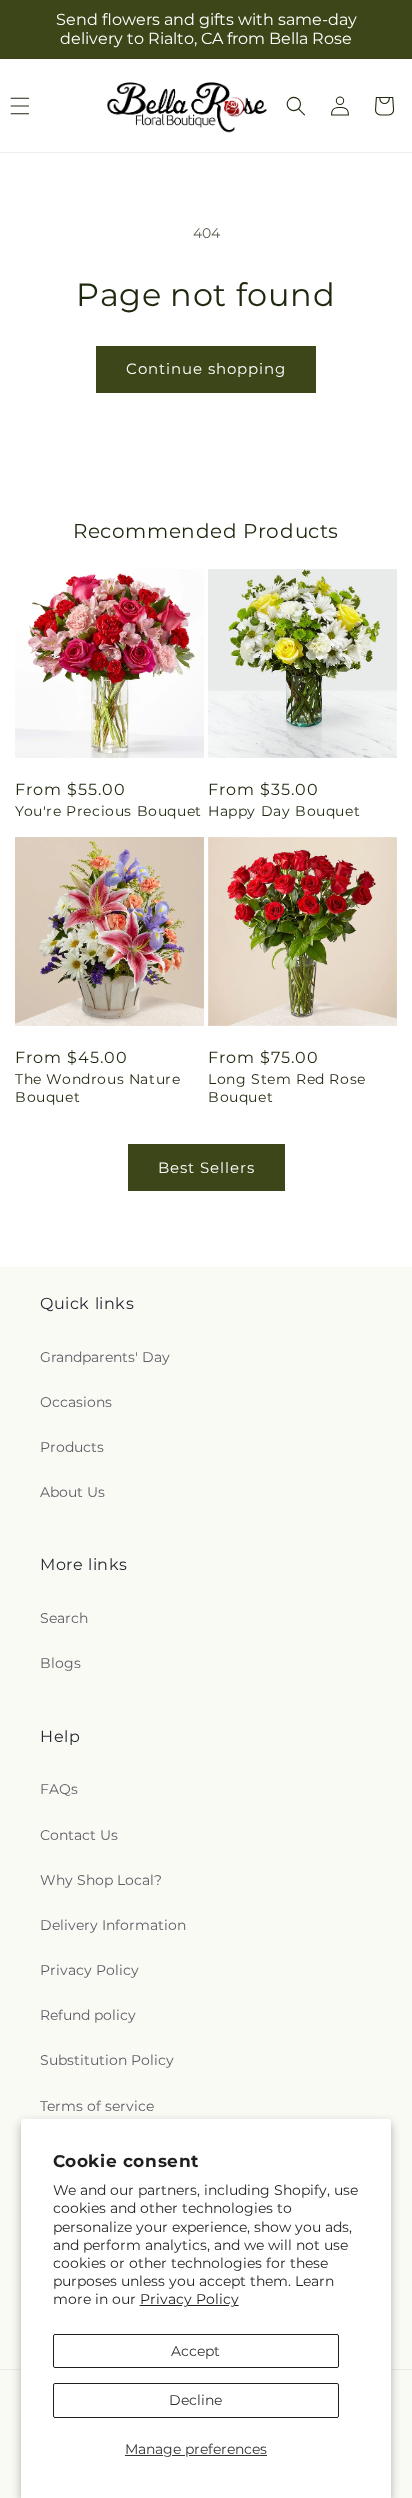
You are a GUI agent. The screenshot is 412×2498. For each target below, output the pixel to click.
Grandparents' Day (105, 1357)
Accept (195, 2351)
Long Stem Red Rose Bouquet (287, 1088)
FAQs (59, 1789)
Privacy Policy (189, 2299)
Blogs (60, 1663)
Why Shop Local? (101, 1880)
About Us (72, 1492)
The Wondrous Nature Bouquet (97, 1088)
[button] (296, 106)
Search (64, 1618)
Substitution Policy (107, 2060)
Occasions (76, 1402)
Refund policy (88, 2015)
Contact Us (79, 1835)
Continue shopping (206, 368)
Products (72, 1447)
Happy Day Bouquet (284, 811)
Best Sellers (206, 1167)
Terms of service (97, 2106)
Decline (195, 2400)
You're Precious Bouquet (108, 811)
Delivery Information (113, 1925)
